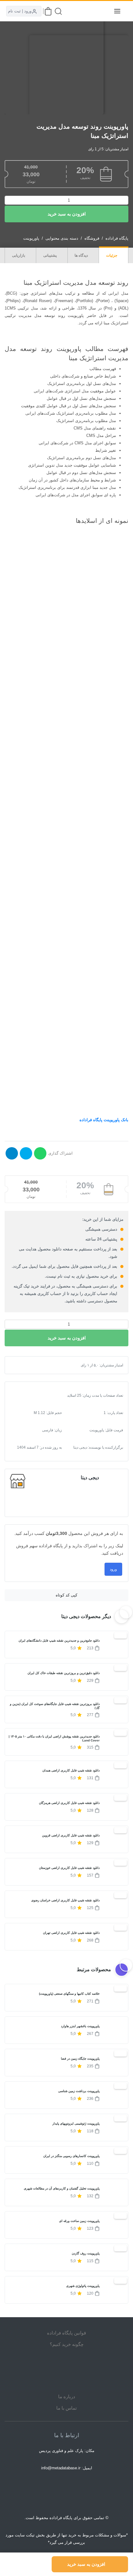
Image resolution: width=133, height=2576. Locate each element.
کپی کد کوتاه (66, 1595)
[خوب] (35, 1365)
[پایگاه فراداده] (102, 11)
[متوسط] (30, 1365)
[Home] (66, 2370)
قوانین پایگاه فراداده (66, 2333)
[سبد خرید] (48, 11)
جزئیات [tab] (112, 255)
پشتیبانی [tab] (50, 255)
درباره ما (67, 2397)
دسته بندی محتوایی (62, 238)
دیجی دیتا (90, 1478)
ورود (113, 1569)
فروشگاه (92, 238)
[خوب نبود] (25, 1365)
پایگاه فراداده (117, 238)
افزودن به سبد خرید (67, 214)
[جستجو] (58, 11)
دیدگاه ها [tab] (82, 255)
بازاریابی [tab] (19, 255)
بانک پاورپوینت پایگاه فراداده (104, 1120)
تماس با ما (66, 2408)
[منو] (117, 11)
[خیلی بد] (20, 1365)
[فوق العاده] (40, 1365)
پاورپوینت (31, 238)
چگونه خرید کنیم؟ (67, 2344)
